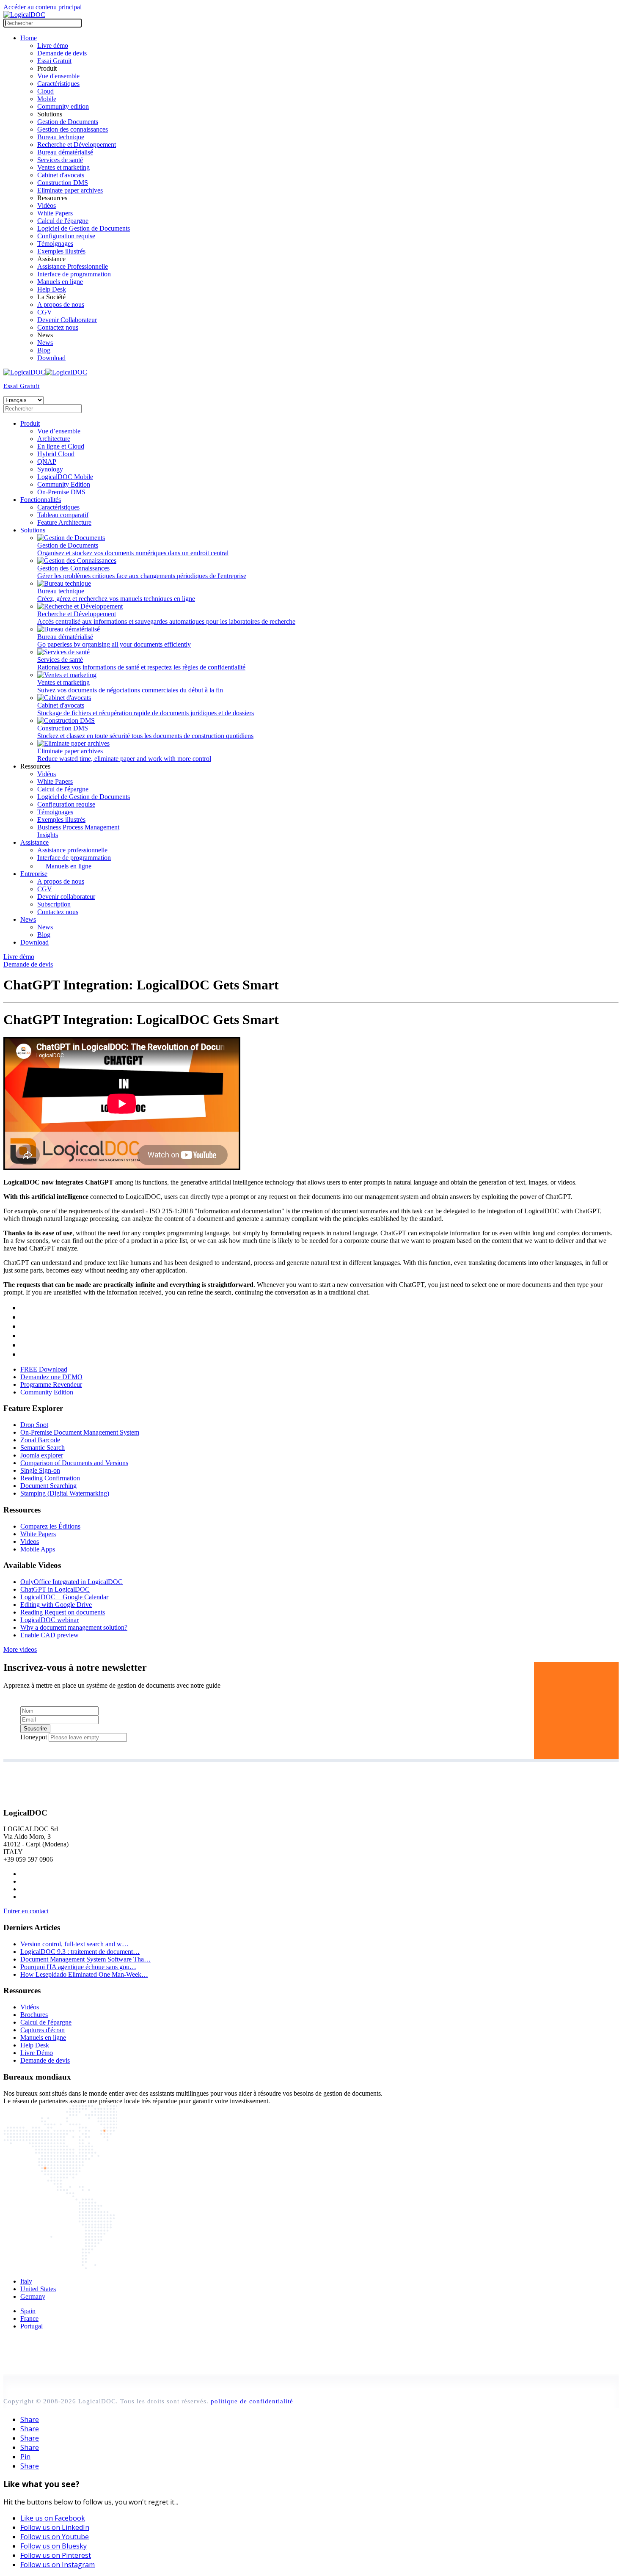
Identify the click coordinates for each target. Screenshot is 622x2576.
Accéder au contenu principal (43, 7)
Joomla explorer (42, 1455)
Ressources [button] (35, 766)
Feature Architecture (64, 522)
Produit (30, 423)
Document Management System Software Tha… (85, 1959)
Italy (26, 2281)
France (29, 2318)
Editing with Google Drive (56, 1605)
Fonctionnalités (41, 500)
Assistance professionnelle (72, 850)
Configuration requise (66, 236)
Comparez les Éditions (50, 1526)
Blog (44, 350)
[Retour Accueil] (24, 15)
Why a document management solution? (74, 1627)
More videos (20, 1649)
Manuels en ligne (60, 282)
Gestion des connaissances (73, 129)
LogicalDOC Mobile (65, 477)
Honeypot (34, 1737)
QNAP (47, 461)
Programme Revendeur (51, 1384)
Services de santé (60, 160)
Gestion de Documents (68, 122)
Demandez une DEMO (51, 1377)
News (45, 343)
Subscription (54, 904)
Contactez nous (58, 327)
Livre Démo (37, 2053)
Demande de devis (62, 53)
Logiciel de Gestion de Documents (84, 228)
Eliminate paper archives (70, 190)
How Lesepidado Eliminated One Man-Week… (84, 1974)
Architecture (54, 439)
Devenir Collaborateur (67, 320)
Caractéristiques (58, 84)
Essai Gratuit (54, 61)
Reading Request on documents (63, 1612)
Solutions (33, 530)
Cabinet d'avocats (61, 175)
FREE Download (44, 1369)
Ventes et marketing (63, 167)
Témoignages (55, 244)
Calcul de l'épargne (63, 221)
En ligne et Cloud (61, 446)
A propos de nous (61, 304)
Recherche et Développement (77, 145)
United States (38, 2289)
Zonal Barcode (40, 1440)
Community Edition (64, 484)
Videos (30, 1541)
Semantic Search (43, 1448)
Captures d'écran (43, 2030)
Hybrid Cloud (56, 454)
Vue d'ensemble (58, 76)
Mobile (47, 99)
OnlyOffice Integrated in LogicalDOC (72, 1582)
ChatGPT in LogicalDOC (55, 1589)
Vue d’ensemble (59, 431)
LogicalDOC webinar (50, 1620)
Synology (50, 469)
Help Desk (52, 289)
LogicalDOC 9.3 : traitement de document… (80, 1952)
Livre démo (53, 45)
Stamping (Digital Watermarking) (65, 1493)
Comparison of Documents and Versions (74, 1463)
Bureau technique (61, 137)
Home (29, 38)
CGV (45, 312)
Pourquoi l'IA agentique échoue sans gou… (78, 1967)
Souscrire (35, 1729)
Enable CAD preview (50, 1635)
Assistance (34, 842)
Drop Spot (34, 1425)
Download (51, 358)
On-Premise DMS (61, 492)
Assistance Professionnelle (73, 266)
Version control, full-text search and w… (74, 1944)
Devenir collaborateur (66, 897)
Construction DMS (63, 183)
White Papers (55, 213)
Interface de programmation (74, 274)
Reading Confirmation (50, 1478)
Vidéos (47, 205)
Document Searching (48, 1486)
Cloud (45, 91)
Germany (33, 2296)
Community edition (63, 106)
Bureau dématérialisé (65, 152)
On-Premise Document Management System (80, 1432)
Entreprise (34, 874)
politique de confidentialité (252, 2401)
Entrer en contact (26, 1911)
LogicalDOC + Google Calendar (64, 1597)
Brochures (34, 2015)
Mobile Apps (38, 1549)
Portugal (32, 2326)
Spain (28, 2311)
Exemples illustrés (61, 251)
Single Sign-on (40, 1470)
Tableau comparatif (63, 515)
